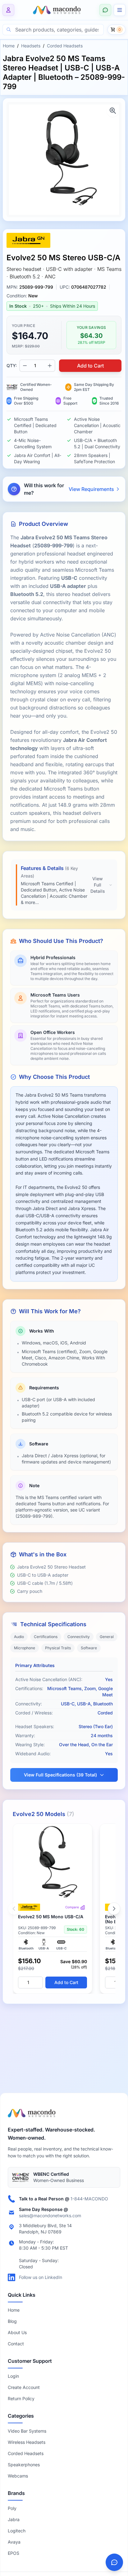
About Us (17, 2332)
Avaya (14, 2542)
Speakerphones (24, 2465)
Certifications (46, 1637)
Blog (12, 2321)
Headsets (31, 46)
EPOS (14, 2553)
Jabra (14, 2519)
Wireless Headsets (27, 2442)
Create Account (24, 2387)
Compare (72, 1907)
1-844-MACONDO (89, 2199)
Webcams (18, 2476)
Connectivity (79, 1637)
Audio (19, 1637)
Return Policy (21, 2398)
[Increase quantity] (50, 366)
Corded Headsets (65, 46)
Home (9, 46)
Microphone (25, 1648)
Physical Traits (58, 1648)
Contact (16, 2344)
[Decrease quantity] (25, 366)
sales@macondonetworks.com (50, 2216)
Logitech (17, 2531)
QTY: (12, 365)
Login (13, 2376)
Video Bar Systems (27, 2431)
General (107, 1637)
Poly (12, 2508)
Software (89, 1648)
